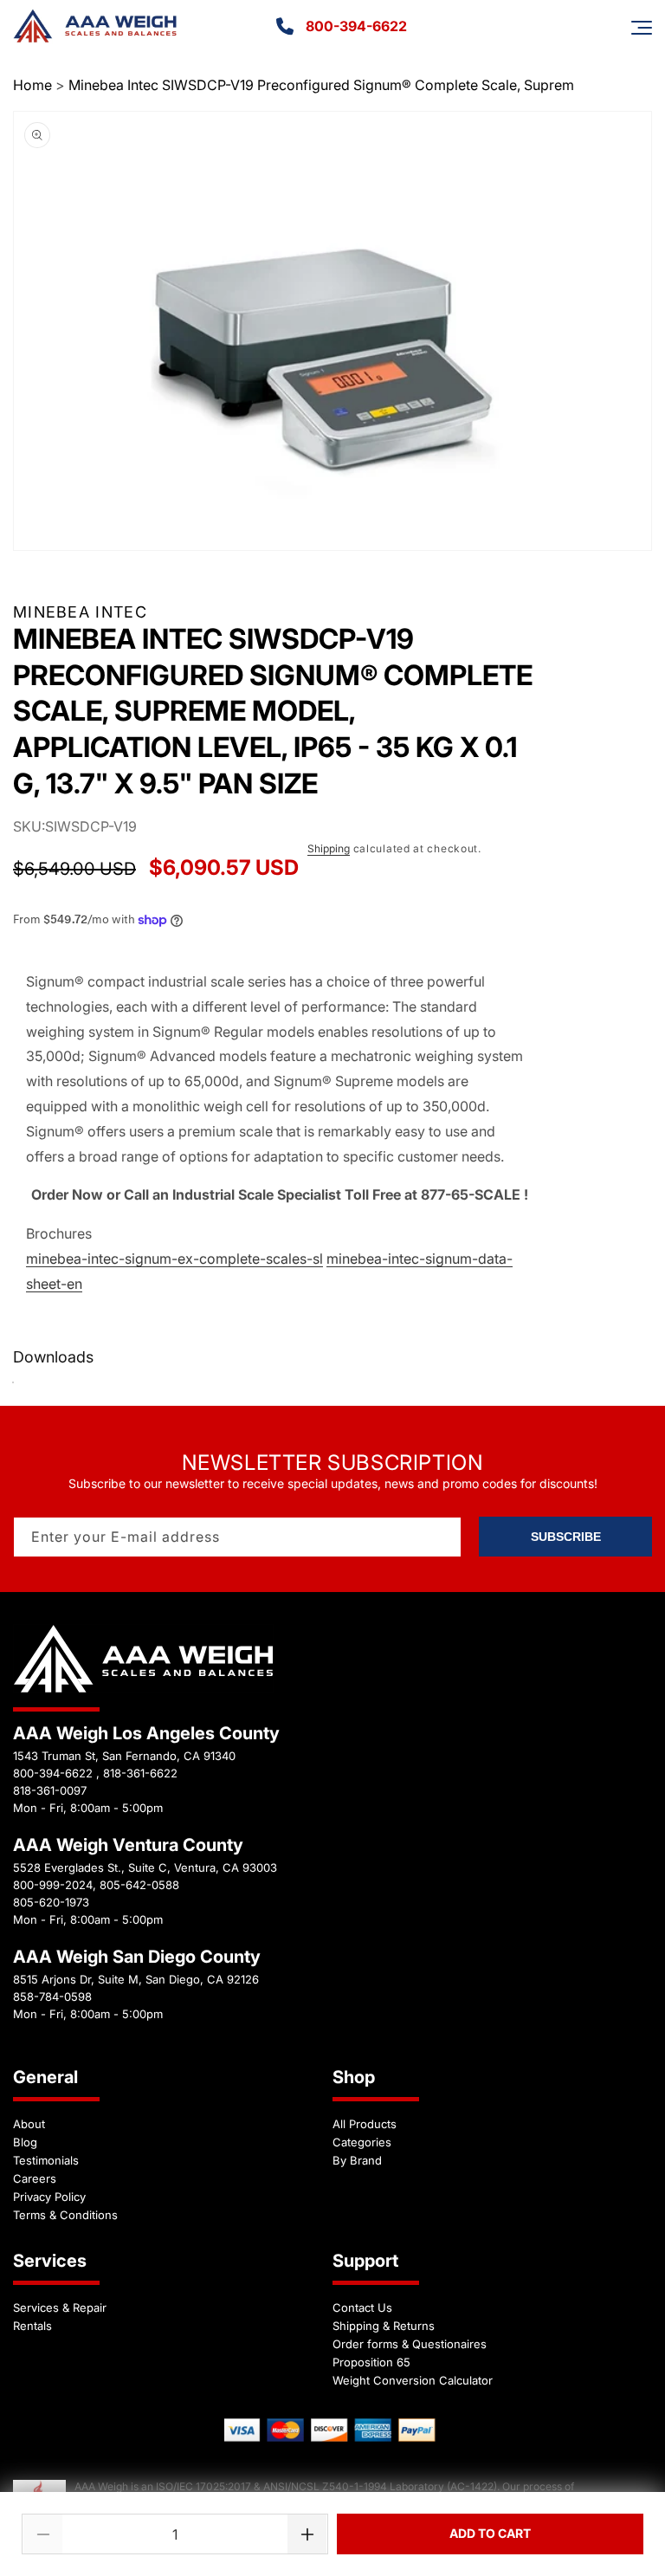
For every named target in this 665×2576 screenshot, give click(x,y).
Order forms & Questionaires (410, 2344)
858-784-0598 (52, 1997)
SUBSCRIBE (566, 1537)
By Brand (357, 2160)
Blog (25, 2142)
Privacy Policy (49, 2197)
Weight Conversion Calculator (413, 2380)
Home (32, 85)
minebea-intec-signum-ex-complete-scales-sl (174, 1259)
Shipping (329, 848)
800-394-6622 (356, 26)
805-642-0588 (139, 1885)
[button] (642, 28)
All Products (365, 2124)
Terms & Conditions (65, 2215)
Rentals (32, 2326)
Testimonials (46, 2160)
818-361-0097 (50, 1790)
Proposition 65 (371, 2362)
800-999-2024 (53, 1885)
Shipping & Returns (384, 2326)
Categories (362, 2142)
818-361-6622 (140, 1773)
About (29, 2124)
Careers (35, 2178)
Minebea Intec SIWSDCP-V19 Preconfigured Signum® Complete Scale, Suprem (321, 85)
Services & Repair (60, 2307)
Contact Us (362, 2307)
